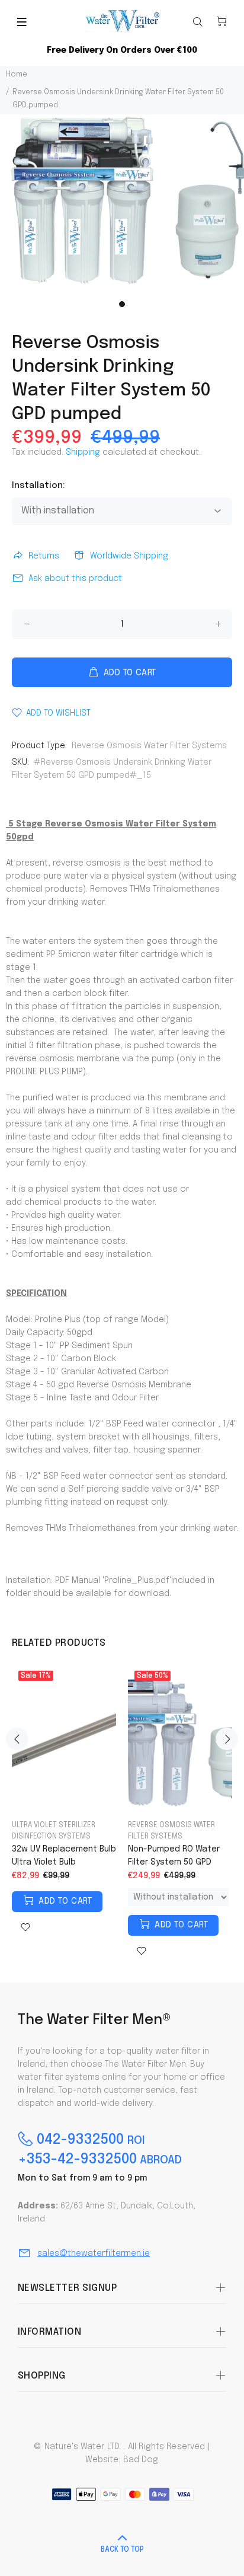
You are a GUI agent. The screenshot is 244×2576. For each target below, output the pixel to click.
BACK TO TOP (122, 2550)
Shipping (83, 452)
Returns (44, 556)
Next (227, 1739)
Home (17, 75)
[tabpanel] (122, 205)
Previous (17, 1739)
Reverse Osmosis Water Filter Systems (149, 746)
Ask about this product (75, 579)
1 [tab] (122, 304)
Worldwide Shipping (129, 556)
